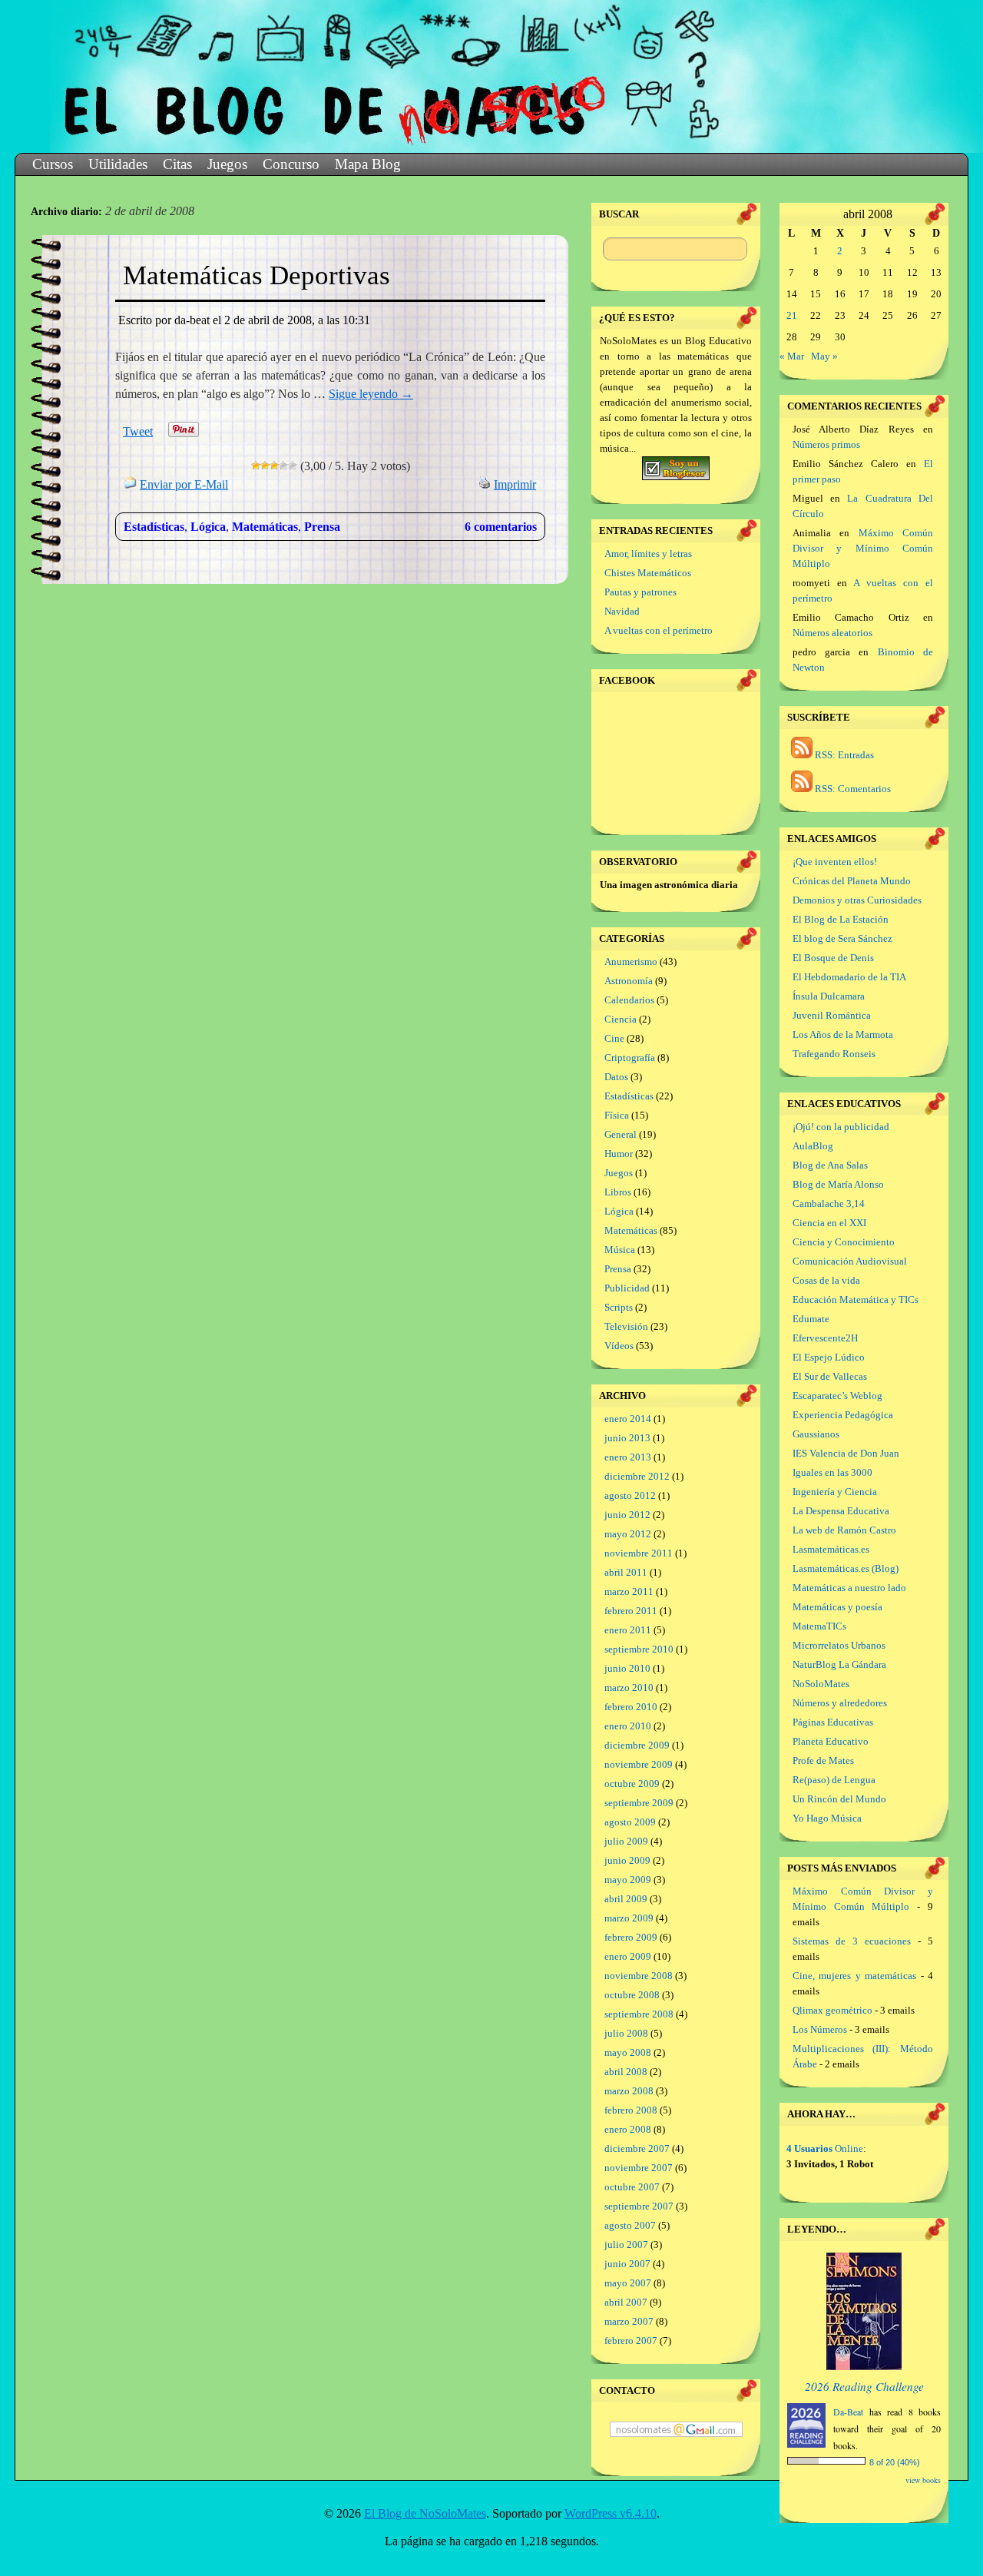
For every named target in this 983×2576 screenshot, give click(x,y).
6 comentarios (501, 527)
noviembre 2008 (639, 1976)
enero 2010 (628, 1726)
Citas (177, 164)
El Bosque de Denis (833, 958)
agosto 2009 (630, 1822)
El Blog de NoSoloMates (425, 2513)
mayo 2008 (628, 2052)
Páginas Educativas (833, 1722)
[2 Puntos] (265, 466)
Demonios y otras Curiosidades (857, 900)
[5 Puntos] (293, 466)
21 (792, 315)
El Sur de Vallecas (830, 1376)
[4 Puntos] (283, 466)
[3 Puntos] (274, 466)
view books (923, 2480)
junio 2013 (627, 1438)
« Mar (792, 356)
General (621, 1134)
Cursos (53, 164)
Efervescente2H (825, 1338)
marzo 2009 (629, 1918)
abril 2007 (626, 2302)
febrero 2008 (631, 2110)
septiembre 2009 (639, 1803)
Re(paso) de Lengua (834, 1780)
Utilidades (118, 164)
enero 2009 (628, 1956)
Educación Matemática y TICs (856, 1300)
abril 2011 (626, 1572)
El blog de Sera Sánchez (842, 938)
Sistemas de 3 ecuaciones (852, 1941)
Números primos (826, 444)
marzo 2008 (629, 2091)
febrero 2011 (631, 1611)
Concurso (291, 164)
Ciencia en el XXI (829, 1223)
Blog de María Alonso (838, 1184)
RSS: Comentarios (852, 789)
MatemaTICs (819, 1626)
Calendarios (629, 1000)
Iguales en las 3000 (832, 1472)
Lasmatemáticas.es (831, 1549)
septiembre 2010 (639, 1649)
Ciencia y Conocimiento (844, 1242)
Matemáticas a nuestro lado (849, 1588)
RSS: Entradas (843, 755)
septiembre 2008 (639, 2014)
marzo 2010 (629, 1687)
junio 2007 (627, 2264)
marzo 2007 (629, 2321)
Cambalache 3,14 (829, 1203)
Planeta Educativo (831, 1741)
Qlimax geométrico (832, 2010)
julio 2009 (626, 1841)
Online (825, 2148)
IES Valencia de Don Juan (846, 1453)
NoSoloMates (821, 1684)
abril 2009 (626, 1899)
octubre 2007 (632, 2187)
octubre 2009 (632, 1784)
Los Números (820, 2029)
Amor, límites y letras (648, 554)
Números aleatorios (832, 633)
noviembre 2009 (639, 1764)
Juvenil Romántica (832, 1015)
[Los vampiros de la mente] (864, 2367)
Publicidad (627, 1288)
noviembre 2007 (639, 2168)
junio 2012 (627, 1515)
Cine (614, 1038)
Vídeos (619, 1346)
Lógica (208, 527)
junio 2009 (627, 1860)
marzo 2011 (629, 1591)
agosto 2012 (630, 1495)
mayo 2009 (628, 1880)
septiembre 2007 (639, 2206)
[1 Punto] (256, 466)
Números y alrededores (840, 1703)
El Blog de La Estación (841, 919)
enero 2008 (628, 2129)
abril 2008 (626, 2072)
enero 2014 (628, 1419)
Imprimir (515, 484)
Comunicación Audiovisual (850, 1261)
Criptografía (630, 1058)
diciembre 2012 (637, 1476)
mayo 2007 (628, 2283)
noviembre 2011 (639, 1553)
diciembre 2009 (637, 1745)
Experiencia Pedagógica (843, 1415)
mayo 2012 (628, 1534)
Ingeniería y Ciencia (835, 1492)
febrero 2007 (631, 2341)
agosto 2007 (630, 2225)
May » (824, 356)
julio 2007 (626, 2244)
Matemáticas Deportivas (257, 275)
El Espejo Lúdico (829, 1357)
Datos (616, 1077)
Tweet (138, 431)
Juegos (227, 164)
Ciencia (621, 1019)
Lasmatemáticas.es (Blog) (846, 1568)
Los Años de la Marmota (843, 1034)
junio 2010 (627, 1668)
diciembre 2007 (637, 2148)
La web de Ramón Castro (844, 1530)
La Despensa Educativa (841, 1511)
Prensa (322, 527)
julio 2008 (626, 2033)
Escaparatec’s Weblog (837, 1396)
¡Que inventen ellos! (835, 862)
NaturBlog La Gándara (839, 1664)
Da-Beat (848, 2412)
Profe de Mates (823, 1760)
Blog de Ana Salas (830, 1165)
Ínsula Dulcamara (829, 996)
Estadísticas (154, 527)
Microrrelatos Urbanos (839, 1645)
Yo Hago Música (827, 1818)
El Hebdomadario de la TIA (849, 977)
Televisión (626, 1326)
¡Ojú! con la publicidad (841, 1127)
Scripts (619, 1307)
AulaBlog (813, 1146)
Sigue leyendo (371, 394)
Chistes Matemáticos (648, 573)
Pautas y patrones (640, 592)
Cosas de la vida (826, 1280)
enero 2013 (628, 1457)
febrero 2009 (631, 1937)
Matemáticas (265, 527)
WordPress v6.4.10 (611, 2513)
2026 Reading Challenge (864, 2386)
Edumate (811, 1319)
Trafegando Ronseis (834, 1054)
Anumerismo (631, 961)
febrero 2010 (631, 1707)
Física (617, 1115)
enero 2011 (628, 1630)
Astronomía (629, 981)
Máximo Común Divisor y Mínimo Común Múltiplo (863, 548)
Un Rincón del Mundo (839, 1799)
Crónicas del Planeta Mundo (852, 881)
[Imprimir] (485, 484)
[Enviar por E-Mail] (131, 484)
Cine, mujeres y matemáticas (854, 1976)
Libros (618, 1192)
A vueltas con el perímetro (659, 630)
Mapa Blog (368, 164)
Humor (619, 1154)
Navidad (622, 611)
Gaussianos (816, 1434)
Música (620, 1250)
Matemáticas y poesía (837, 1607)
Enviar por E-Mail (184, 484)
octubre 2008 (632, 1995)
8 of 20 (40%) (895, 2462)
